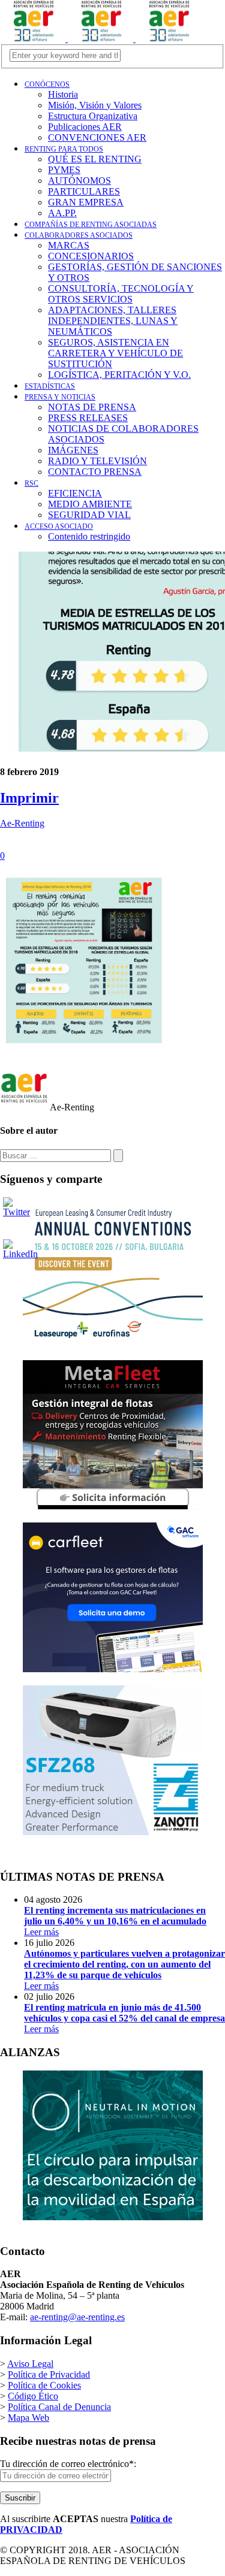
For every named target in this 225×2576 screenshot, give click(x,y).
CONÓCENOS (47, 84)
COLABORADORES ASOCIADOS (79, 235)
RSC (31, 483)
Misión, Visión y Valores (95, 105)
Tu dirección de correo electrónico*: (68, 2464)
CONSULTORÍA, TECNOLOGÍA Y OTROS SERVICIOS (121, 294)
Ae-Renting (22, 823)
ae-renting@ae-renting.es (77, 2317)
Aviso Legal (30, 2364)
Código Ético (33, 2396)
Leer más (115, 1921)
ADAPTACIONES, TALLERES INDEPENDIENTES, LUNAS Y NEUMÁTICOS (113, 321)
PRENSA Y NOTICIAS (60, 397)
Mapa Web (28, 2418)
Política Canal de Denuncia (59, 2407)
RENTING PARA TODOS (64, 149)
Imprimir (29, 798)
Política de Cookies (44, 2385)
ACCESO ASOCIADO (59, 526)
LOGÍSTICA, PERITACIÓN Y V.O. (119, 375)
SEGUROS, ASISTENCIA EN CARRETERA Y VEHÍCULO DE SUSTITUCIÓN (115, 353)
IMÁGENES (73, 450)
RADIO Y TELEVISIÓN (97, 461)
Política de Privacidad (49, 2374)
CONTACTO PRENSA (95, 472)
